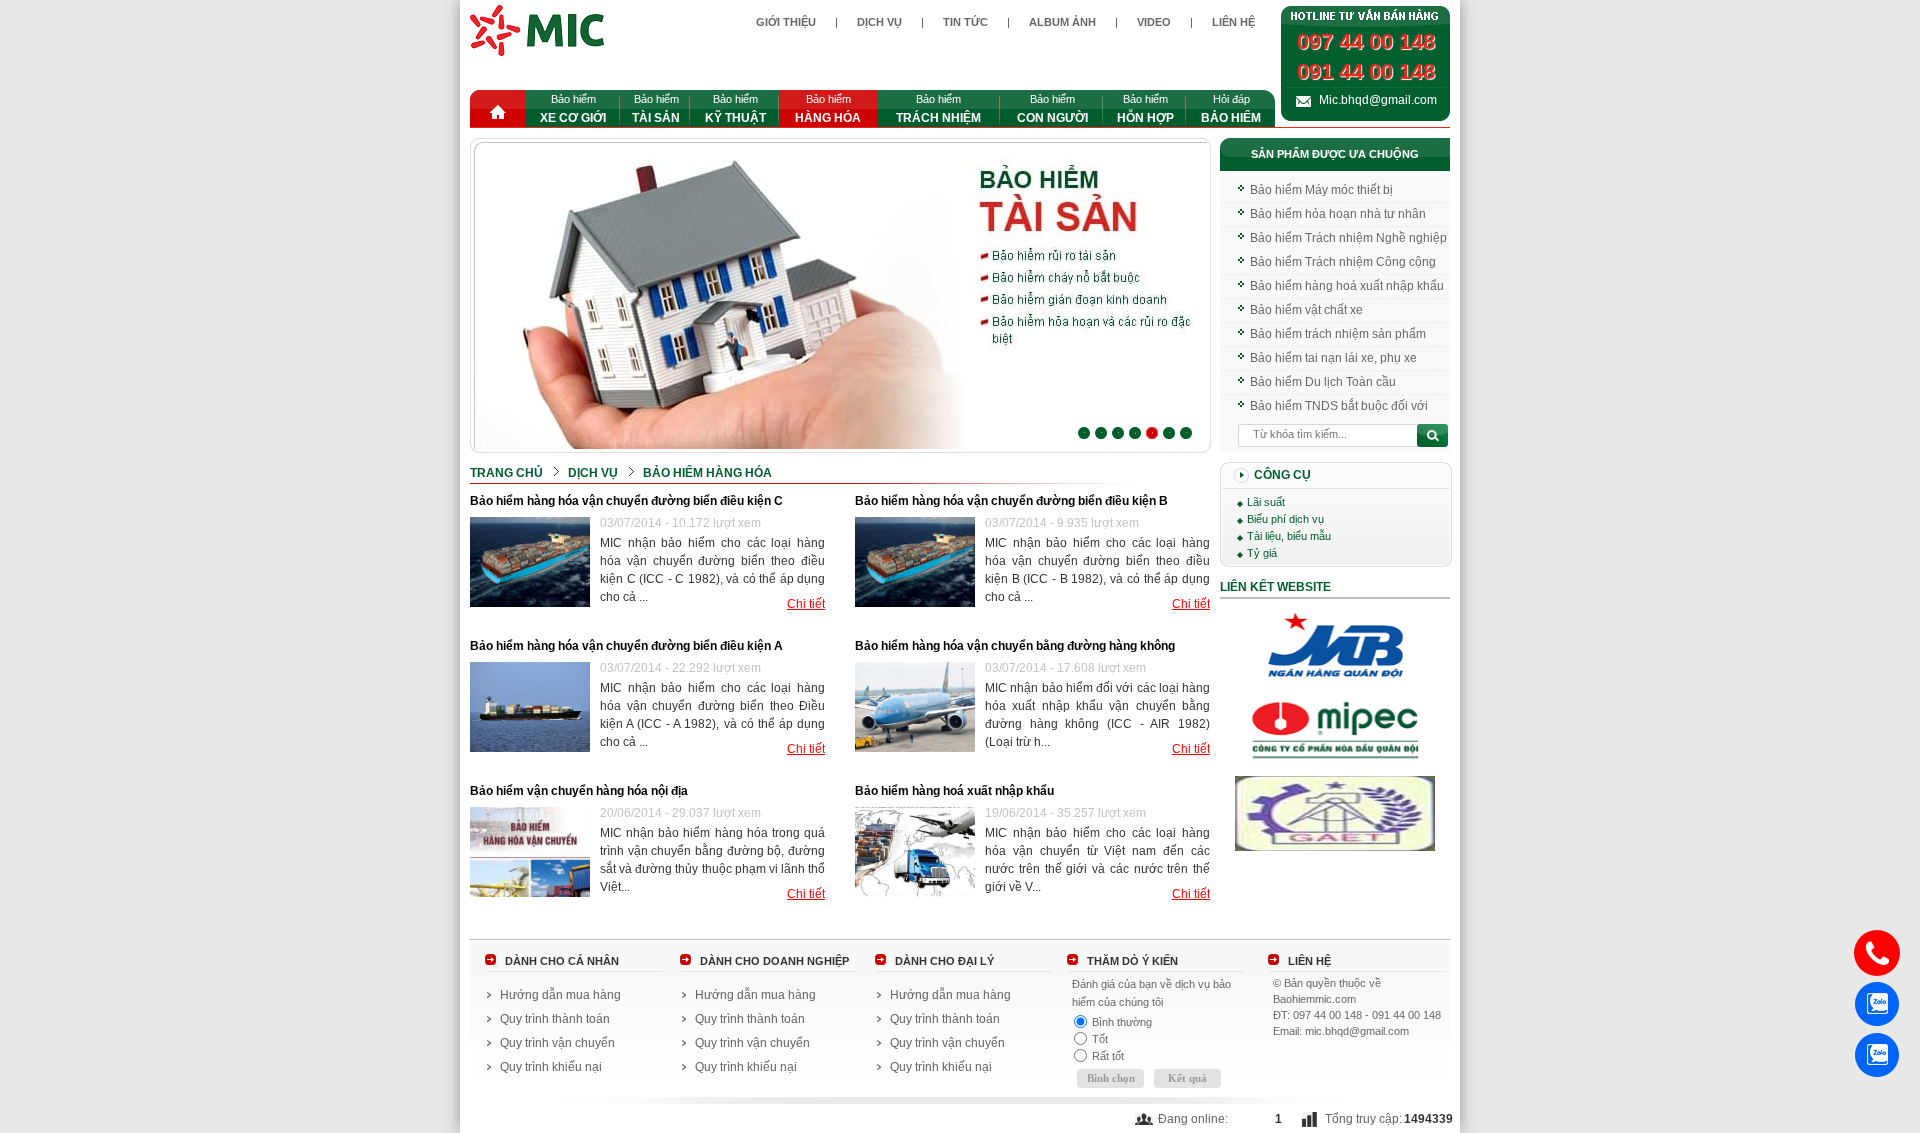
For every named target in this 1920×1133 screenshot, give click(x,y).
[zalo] (1877, 1004)
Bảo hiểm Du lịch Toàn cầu (1323, 378)
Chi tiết (806, 604)
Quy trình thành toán (555, 1019)
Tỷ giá (1262, 553)
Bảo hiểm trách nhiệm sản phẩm (1338, 330)
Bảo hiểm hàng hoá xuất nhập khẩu (954, 791)
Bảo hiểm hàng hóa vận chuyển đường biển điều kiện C (626, 501)
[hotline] (1877, 953)
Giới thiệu (786, 22)
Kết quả (1187, 1078)
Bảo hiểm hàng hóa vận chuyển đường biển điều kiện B (1011, 501)
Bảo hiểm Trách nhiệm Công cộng (1343, 258)
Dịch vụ (879, 22)
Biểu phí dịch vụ (1285, 519)
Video (1154, 22)
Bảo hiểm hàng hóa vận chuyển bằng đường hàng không (1015, 646)
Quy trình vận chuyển (557, 1043)
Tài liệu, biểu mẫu (1289, 536)
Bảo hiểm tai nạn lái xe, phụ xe (1333, 354)
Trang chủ (506, 473)
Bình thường (1122, 1022)
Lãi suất (1266, 502)
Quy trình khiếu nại (551, 1067)
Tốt (1100, 1039)
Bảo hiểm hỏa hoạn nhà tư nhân (1338, 210)
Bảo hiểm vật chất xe (1306, 306)
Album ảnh (1062, 22)
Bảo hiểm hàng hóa (707, 473)
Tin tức (965, 22)
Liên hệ (1233, 22)
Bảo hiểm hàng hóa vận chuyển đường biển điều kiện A (626, 646)
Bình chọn (1111, 1078)
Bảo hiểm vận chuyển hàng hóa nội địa (579, 791)
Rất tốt (1108, 1056)
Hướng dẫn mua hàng (560, 995)
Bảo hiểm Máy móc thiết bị (1321, 186)
